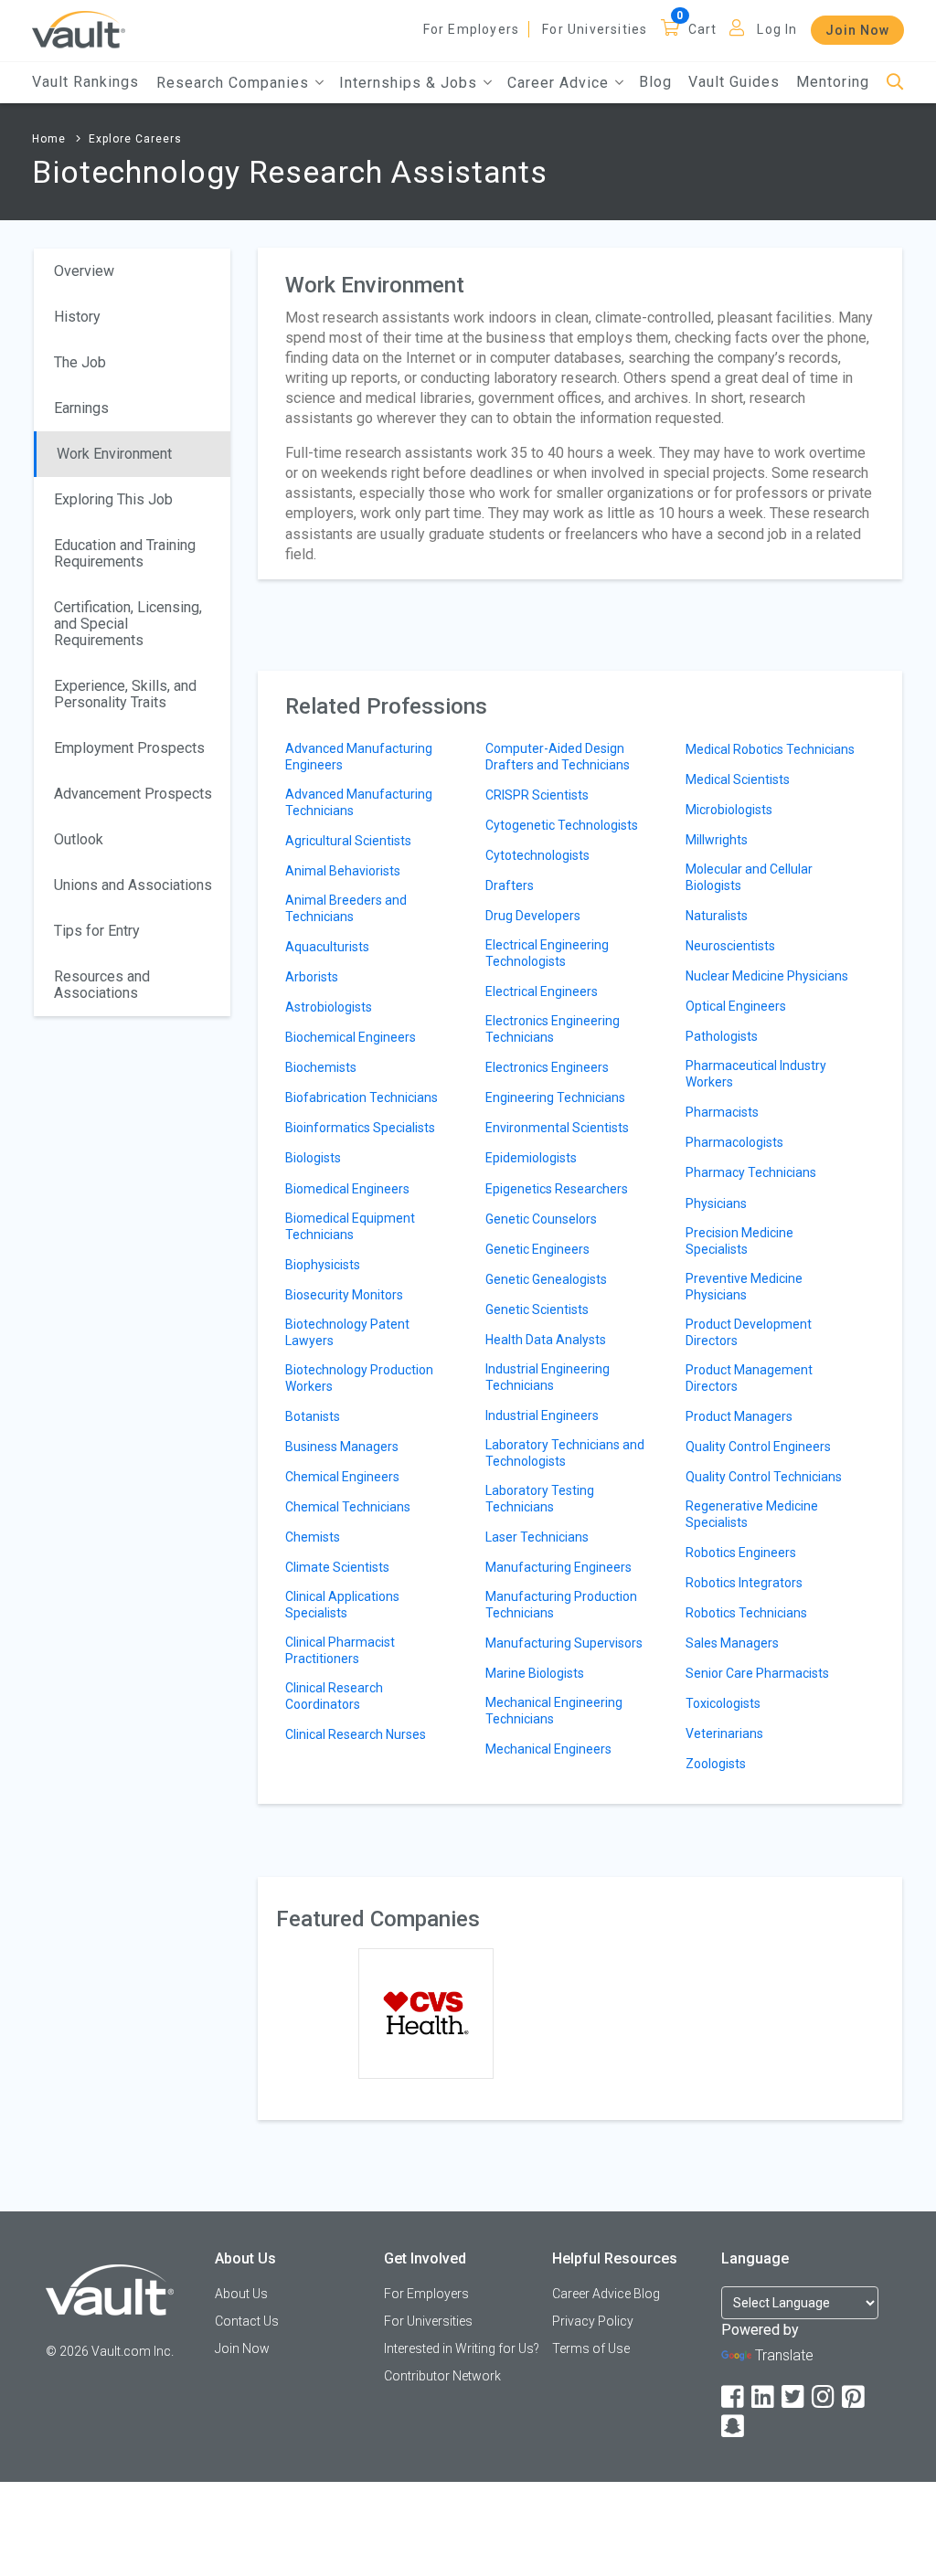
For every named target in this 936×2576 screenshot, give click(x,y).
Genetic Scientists (537, 1309)
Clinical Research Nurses (356, 1734)
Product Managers (739, 1416)
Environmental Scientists (557, 1128)
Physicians (716, 1203)
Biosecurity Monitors (344, 1295)
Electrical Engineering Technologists (547, 953)
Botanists (313, 1416)
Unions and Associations (133, 885)
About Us (241, 2294)
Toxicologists (723, 1703)
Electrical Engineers (542, 991)
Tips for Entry (97, 931)
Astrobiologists (329, 1007)
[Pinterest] (855, 2397)
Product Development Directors (749, 1332)
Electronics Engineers (547, 1067)
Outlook (79, 839)
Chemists (313, 1537)
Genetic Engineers (537, 1249)
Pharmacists (722, 1112)
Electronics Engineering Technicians (553, 1029)
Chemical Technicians (348, 1507)
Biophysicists (323, 1265)
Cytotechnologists (537, 855)
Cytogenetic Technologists (562, 825)
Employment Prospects (129, 748)
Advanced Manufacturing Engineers (359, 757)
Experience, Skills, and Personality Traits (125, 694)
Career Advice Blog (606, 2294)
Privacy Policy (593, 2321)
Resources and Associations (102, 985)
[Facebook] (734, 2397)
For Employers (472, 29)
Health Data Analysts (546, 1340)
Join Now (857, 30)
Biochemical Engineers (351, 1037)
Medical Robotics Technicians (770, 749)
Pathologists (722, 1036)
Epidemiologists (531, 1158)
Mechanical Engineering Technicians (554, 1711)
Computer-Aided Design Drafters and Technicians (558, 757)
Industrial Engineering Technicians (548, 1377)
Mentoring (833, 82)
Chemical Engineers (342, 1477)
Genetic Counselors (541, 1219)
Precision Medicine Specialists (739, 1241)
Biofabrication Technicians (362, 1097)
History (77, 317)
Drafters (510, 885)
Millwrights (717, 840)
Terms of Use (591, 2348)
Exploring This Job (113, 499)
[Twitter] (794, 2397)
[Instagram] (824, 2397)
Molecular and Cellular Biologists (749, 877)
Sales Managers (732, 1643)
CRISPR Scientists (537, 795)
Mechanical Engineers (548, 1749)
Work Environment (114, 454)
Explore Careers (135, 139)
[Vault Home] (79, 29)
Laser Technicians (537, 1537)
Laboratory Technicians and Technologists (565, 1453)
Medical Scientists (738, 779)
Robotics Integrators (744, 1583)
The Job (80, 362)
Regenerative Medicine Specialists (752, 1514)
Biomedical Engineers (347, 1189)
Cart (703, 29)
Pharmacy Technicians (751, 1172)
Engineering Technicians (555, 1097)
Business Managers (342, 1447)
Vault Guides (734, 82)
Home (49, 139)
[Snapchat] (734, 2427)
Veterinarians (724, 1733)
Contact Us (247, 2321)
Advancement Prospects (133, 794)
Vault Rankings (85, 82)
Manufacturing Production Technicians (561, 1605)
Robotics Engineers (741, 1553)
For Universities (595, 29)
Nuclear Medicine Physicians (767, 976)
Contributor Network (442, 2376)
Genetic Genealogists (546, 1279)
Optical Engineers (736, 1006)
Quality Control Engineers (758, 1447)
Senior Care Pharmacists (757, 1673)
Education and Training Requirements (125, 553)
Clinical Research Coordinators (334, 1696)
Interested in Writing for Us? (462, 2348)
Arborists (312, 977)
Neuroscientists (730, 946)
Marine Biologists (535, 1673)
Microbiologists (729, 810)
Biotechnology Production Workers (359, 1378)
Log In (777, 29)
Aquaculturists (327, 947)
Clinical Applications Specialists (342, 1605)
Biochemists (321, 1067)
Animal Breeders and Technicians (346, 908)
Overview (84, 271)
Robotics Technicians (746, 1613)
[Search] (895, 83)
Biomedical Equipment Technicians (350, 1226)
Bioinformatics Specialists (360, 1128)
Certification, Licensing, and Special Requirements (128, 624)
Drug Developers (533, 916)
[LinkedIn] (764, 2397)
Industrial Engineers (542, 1415)
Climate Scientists (337, 1567)
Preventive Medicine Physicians (744, 1287)
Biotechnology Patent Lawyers (347, 1332)
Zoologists (716, 1764)
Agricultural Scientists (348, 841)
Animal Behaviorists (343, 871)
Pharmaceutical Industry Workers (756, 1074)
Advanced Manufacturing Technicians (359, 802)
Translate (784, 2355)
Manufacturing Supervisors (564, 1643)
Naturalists (717, 916)
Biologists (313, 1158)
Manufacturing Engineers (558, 1567)
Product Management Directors (749, 1378)
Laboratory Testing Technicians (540, 1499)
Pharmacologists (734, 1142)
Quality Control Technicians (764, 1477)
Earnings (81, 408)
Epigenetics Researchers (557, 1189)
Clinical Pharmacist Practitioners (340, 1650)
